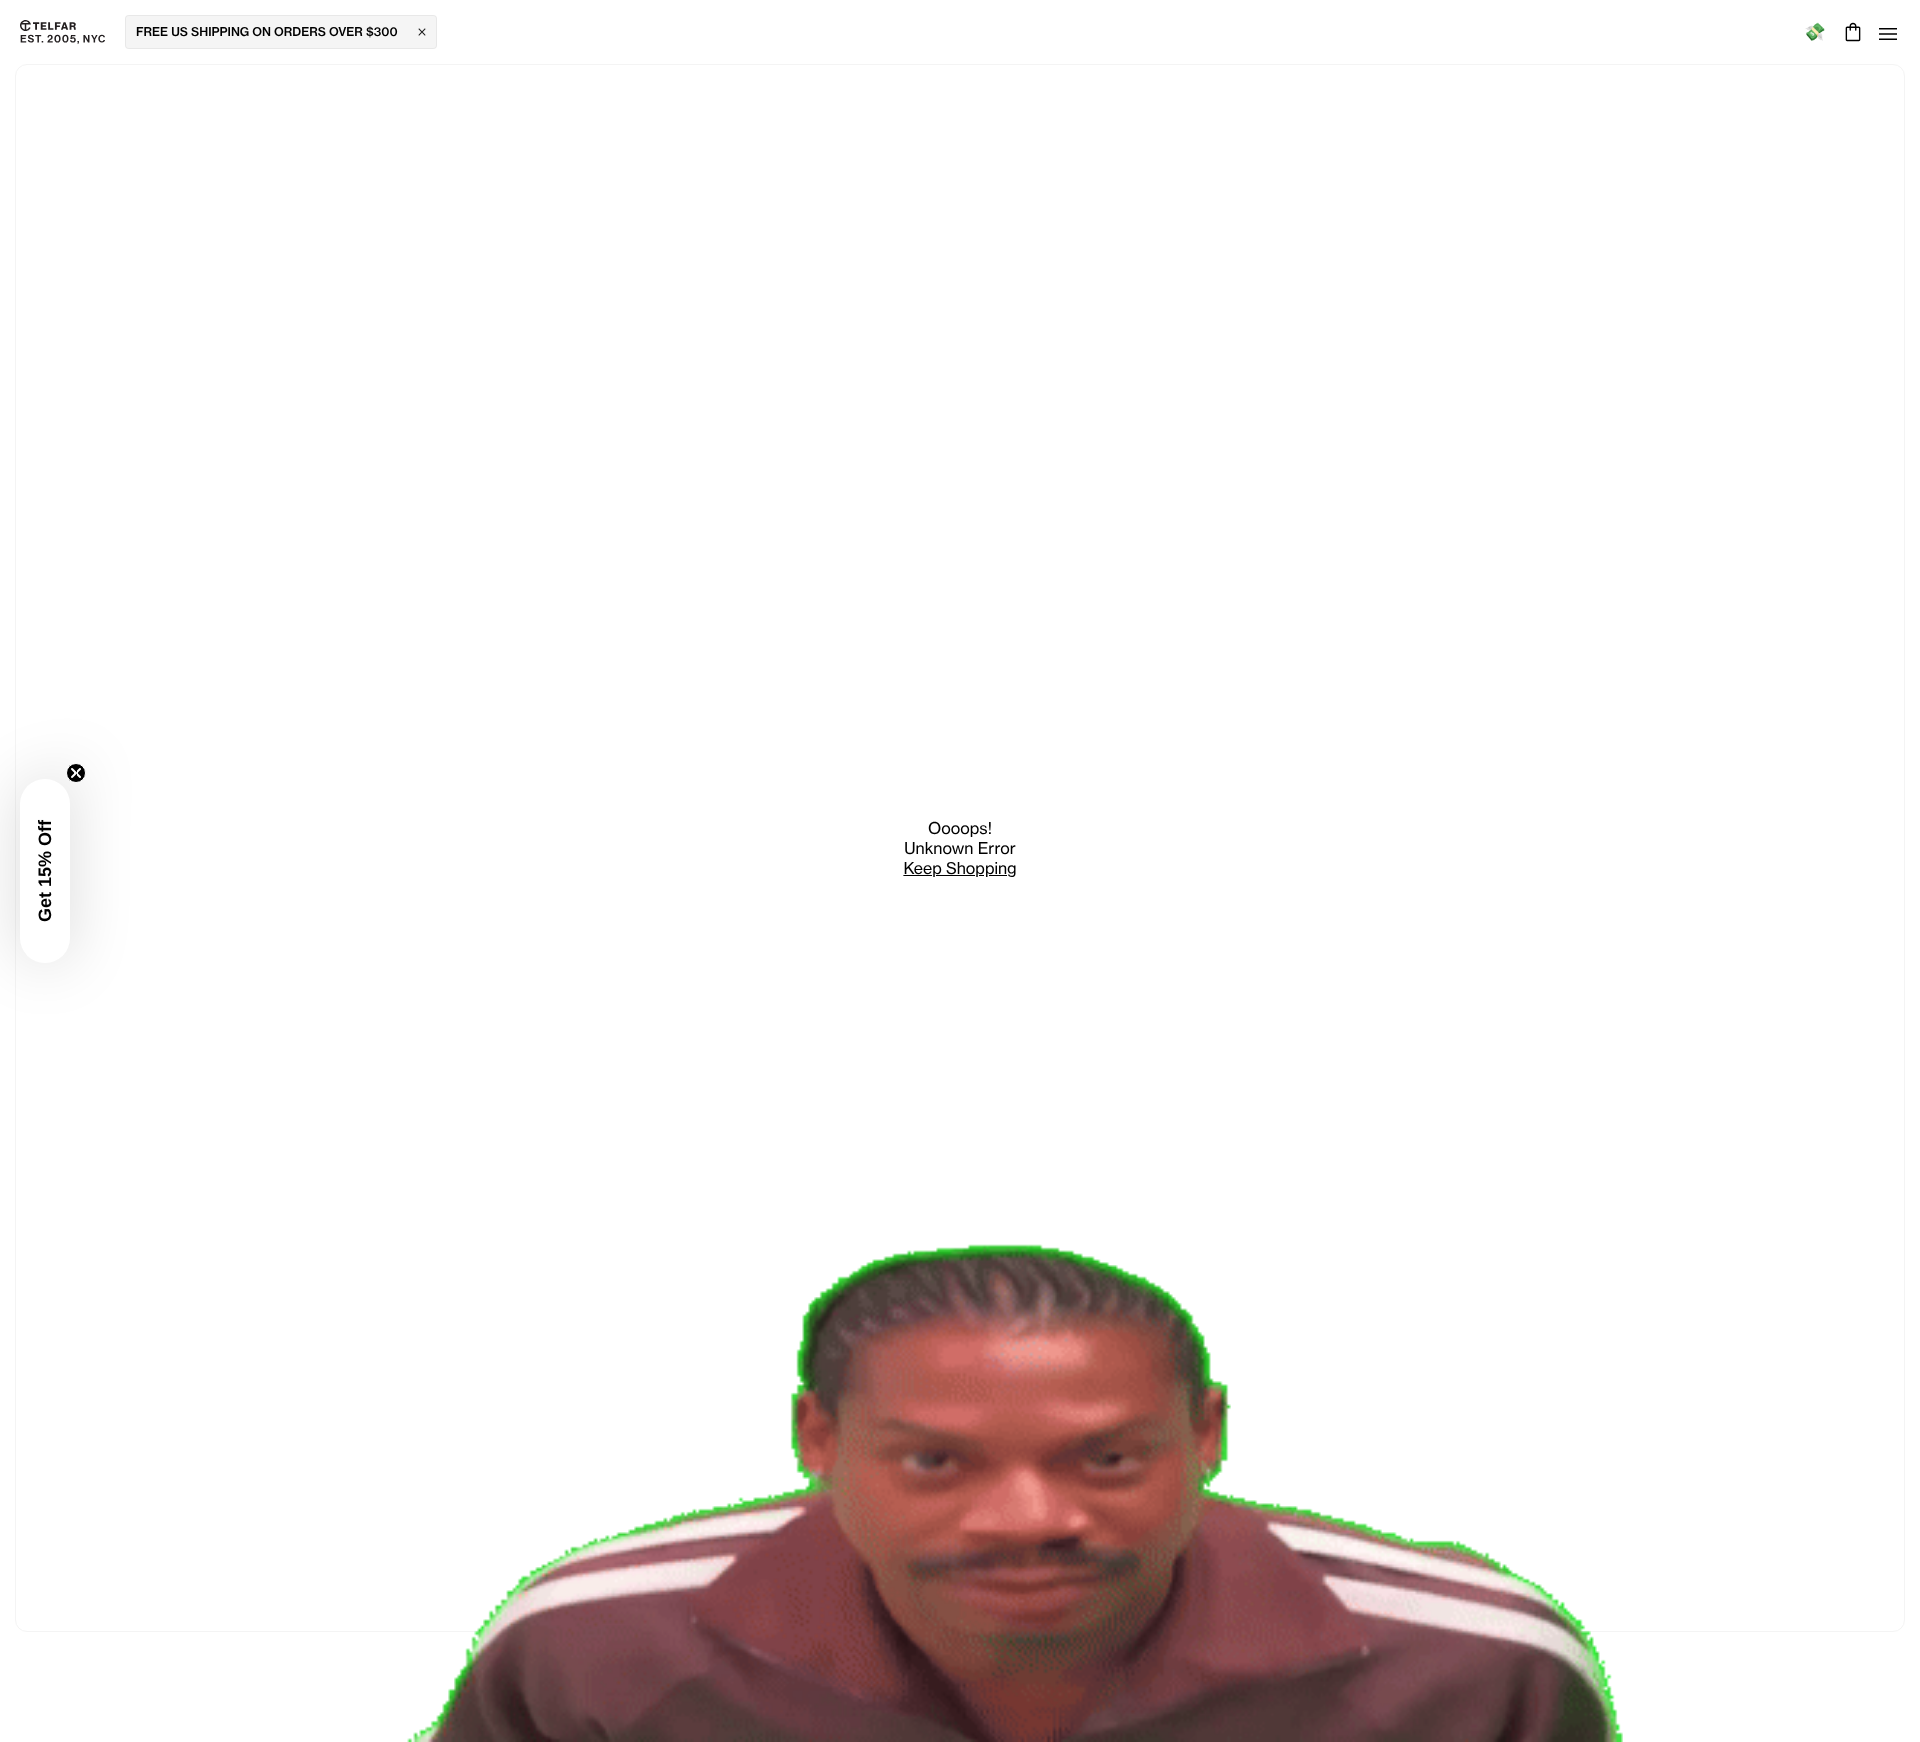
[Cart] (1850, 32)
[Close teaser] (76, 773)
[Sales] (1814, 32)
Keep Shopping (959, 868)
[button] (45, 871)
